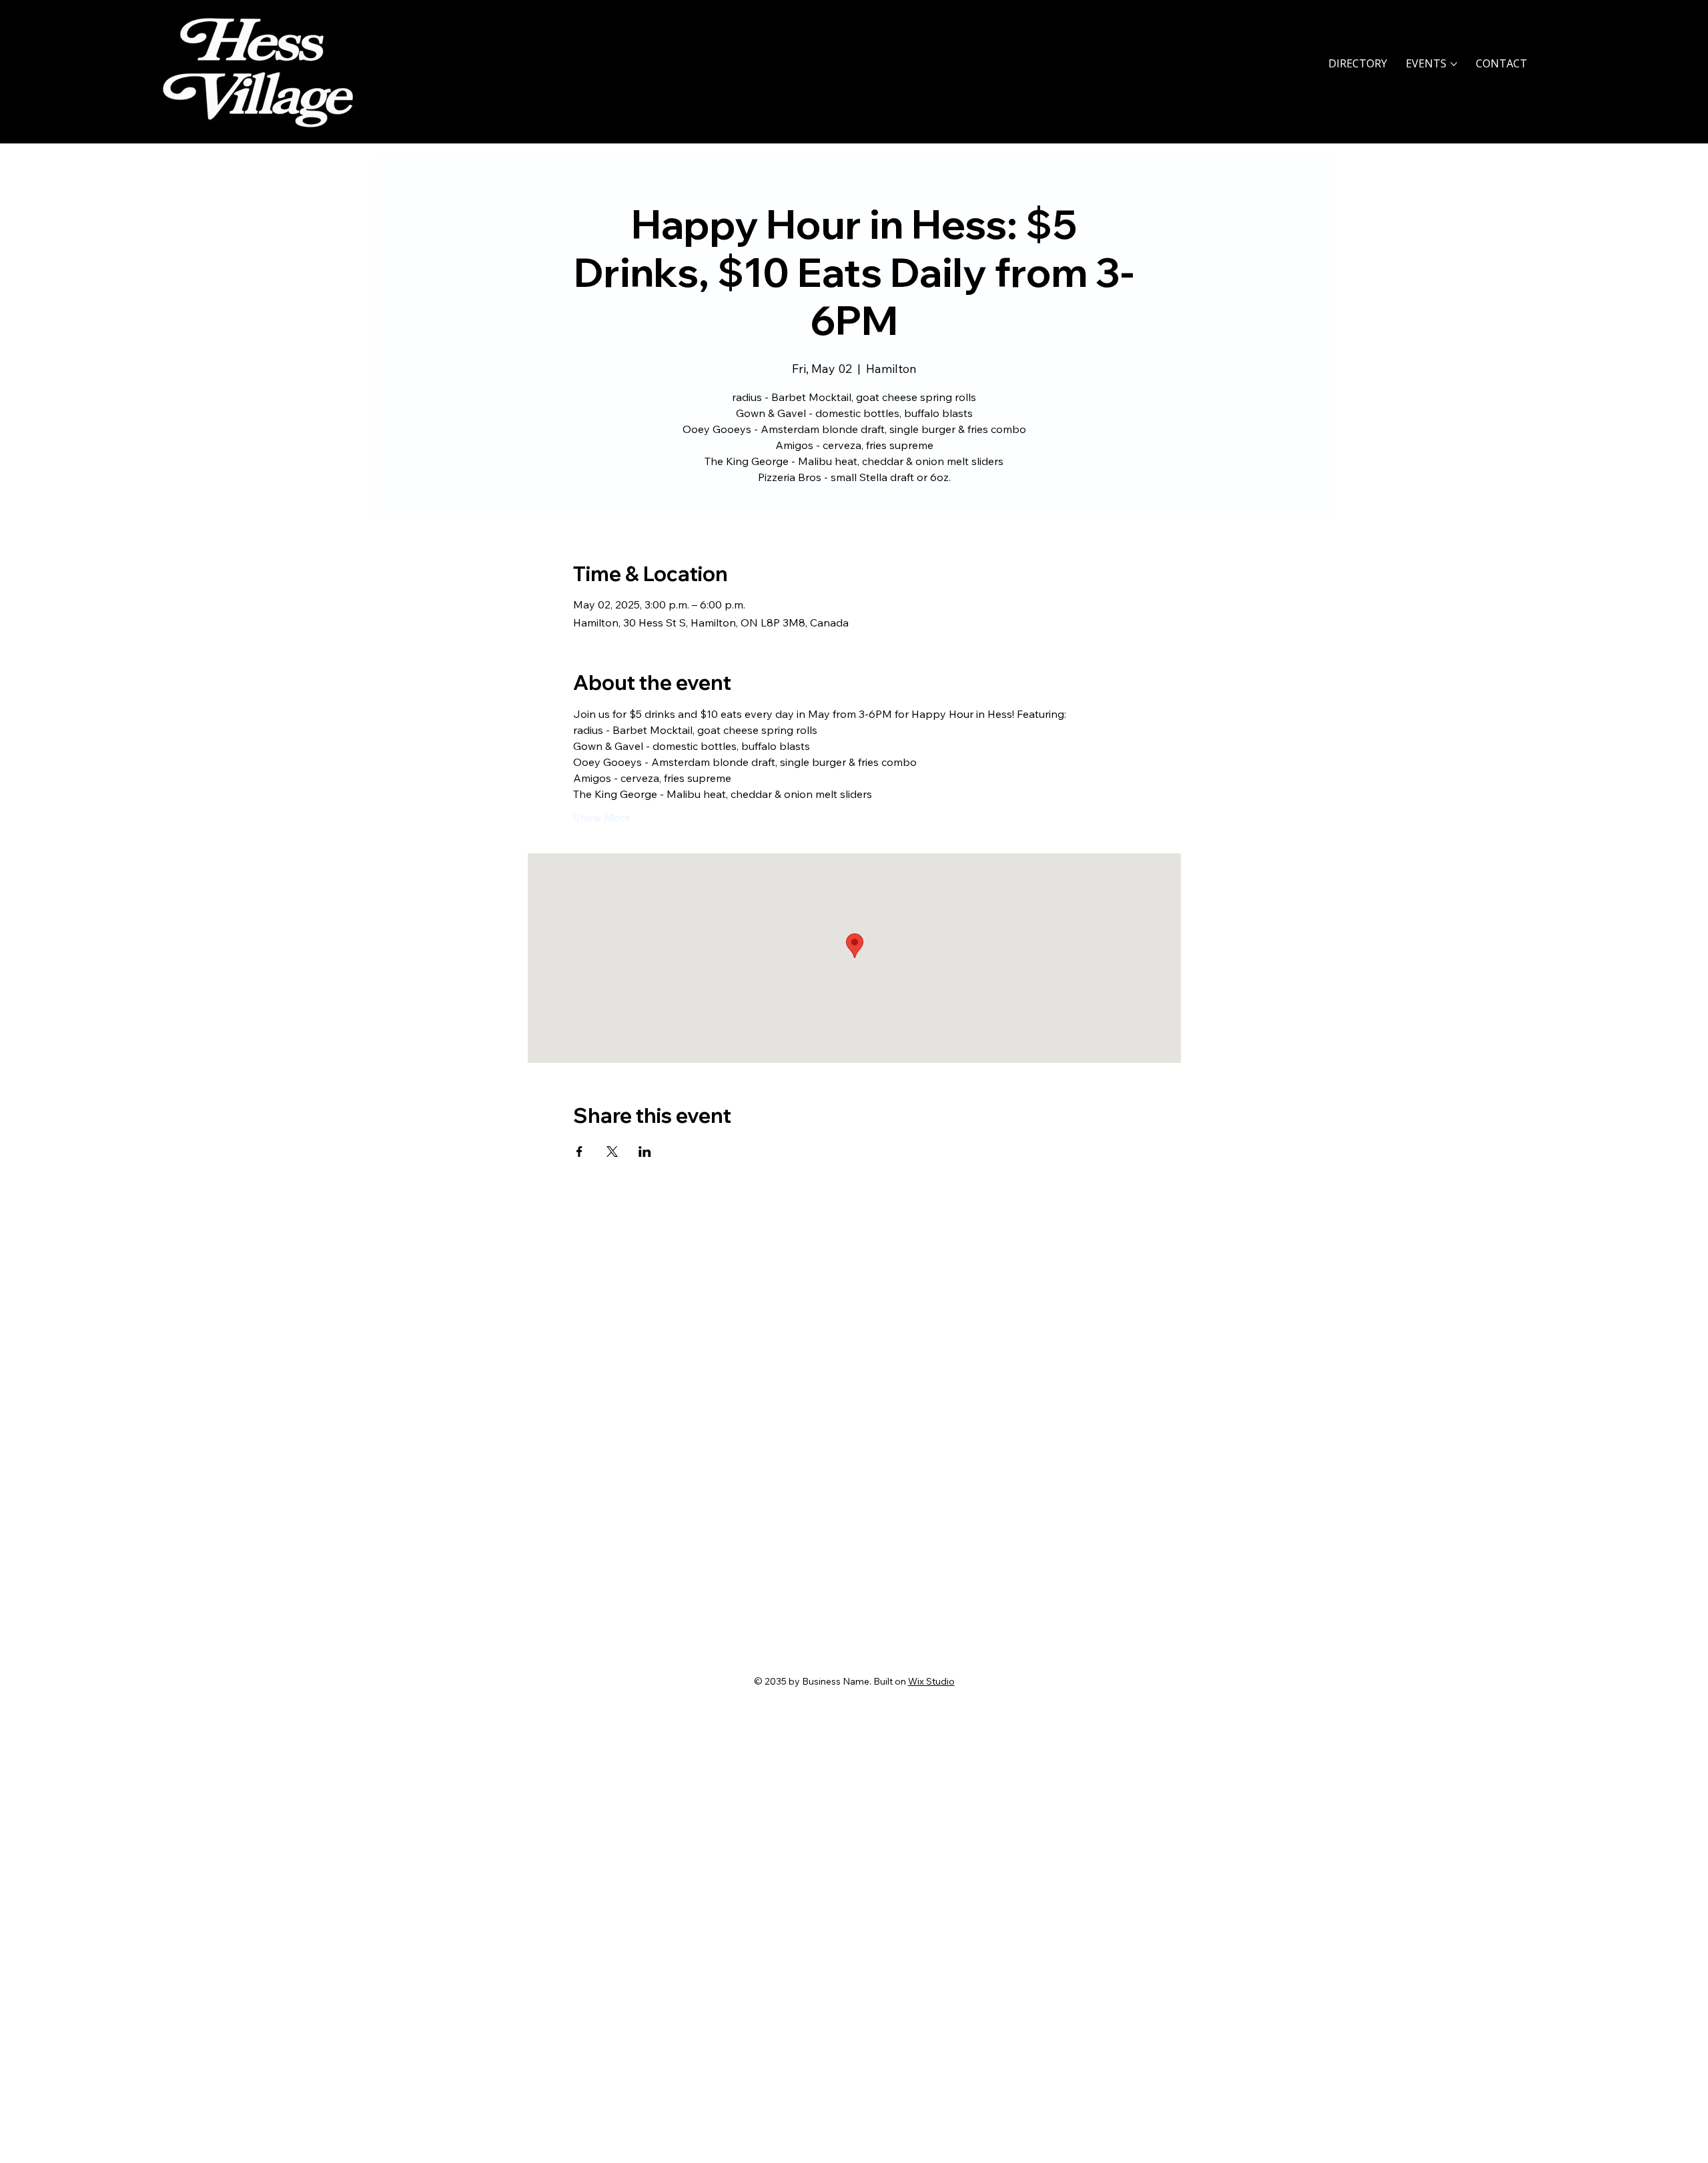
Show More (602, 817)
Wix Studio (931, 1681)
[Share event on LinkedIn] (645, 1152)
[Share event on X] (612, 1152)
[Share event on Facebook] (579, 1152)
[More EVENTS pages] (1454, 64)
